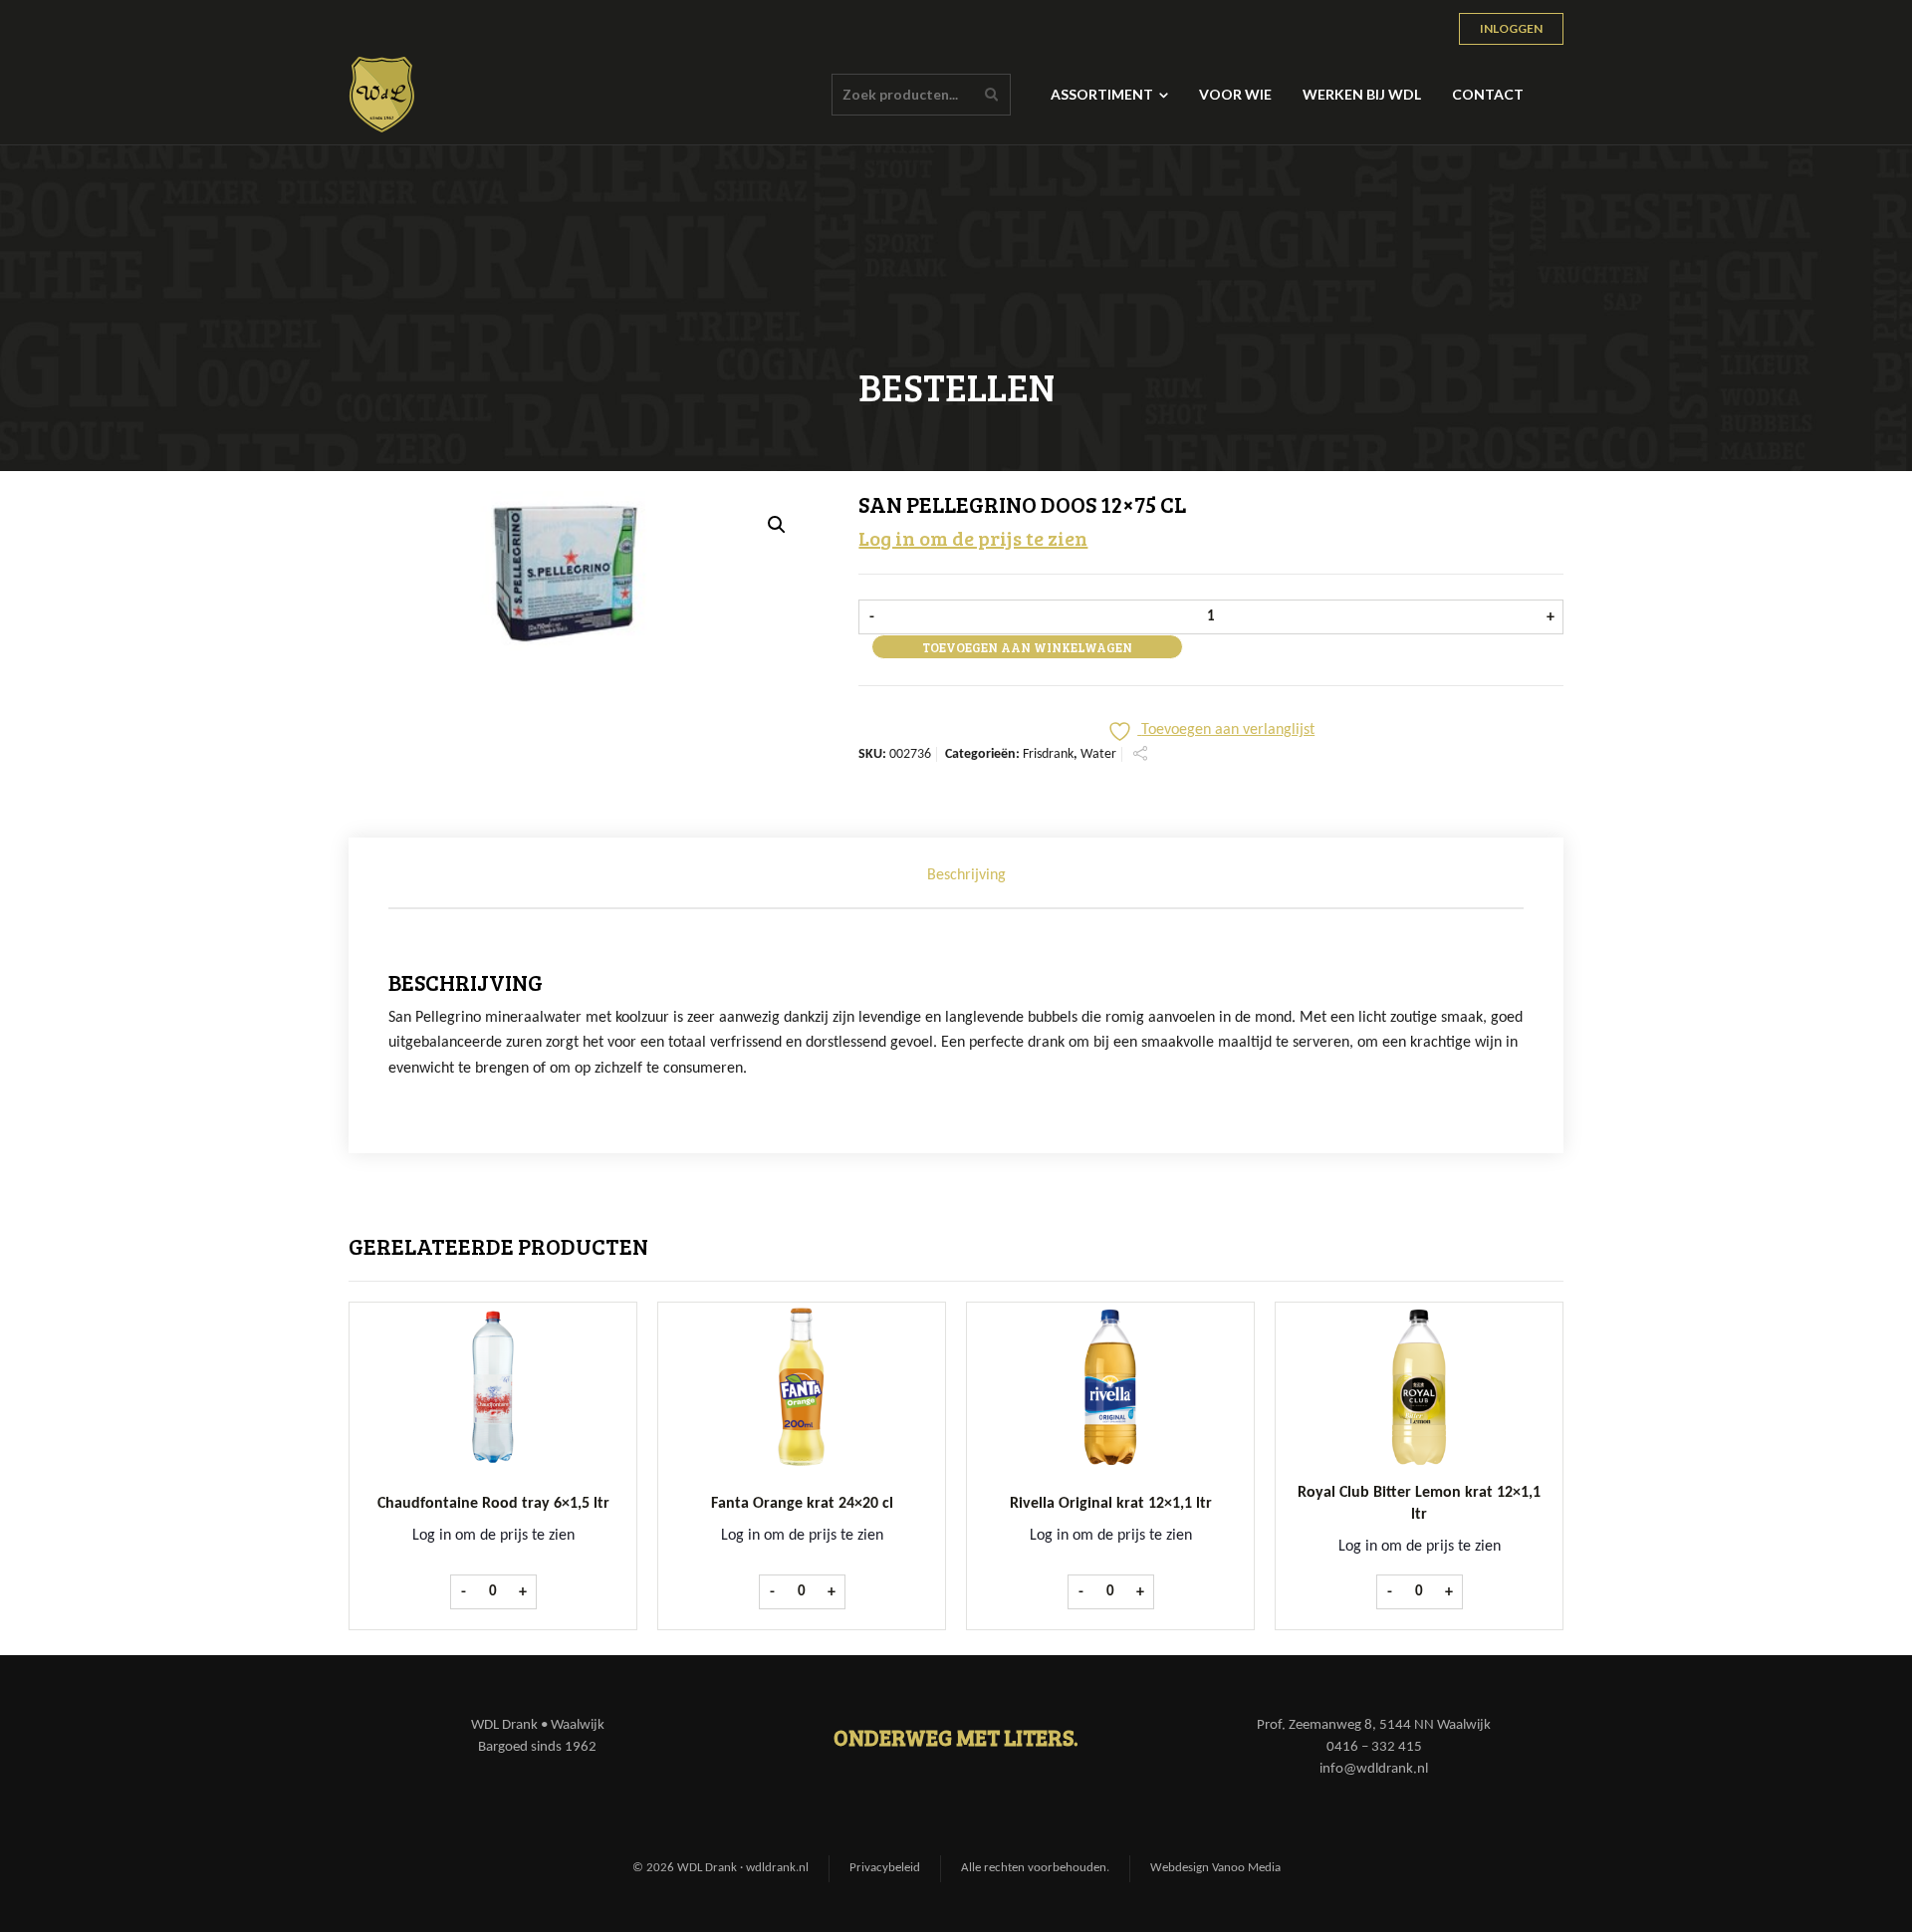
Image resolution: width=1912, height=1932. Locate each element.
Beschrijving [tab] (966, 875)
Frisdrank (1048, 754)
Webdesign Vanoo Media (1215, 1868)
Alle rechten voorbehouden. (1035, 1868)
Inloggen (1511, 28)
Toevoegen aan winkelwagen (1027, 647)
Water (1098, 754)
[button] (777, 525)
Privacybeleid (885, 1868)
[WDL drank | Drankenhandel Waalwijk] (382, 95)
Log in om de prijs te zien (973, 538)
